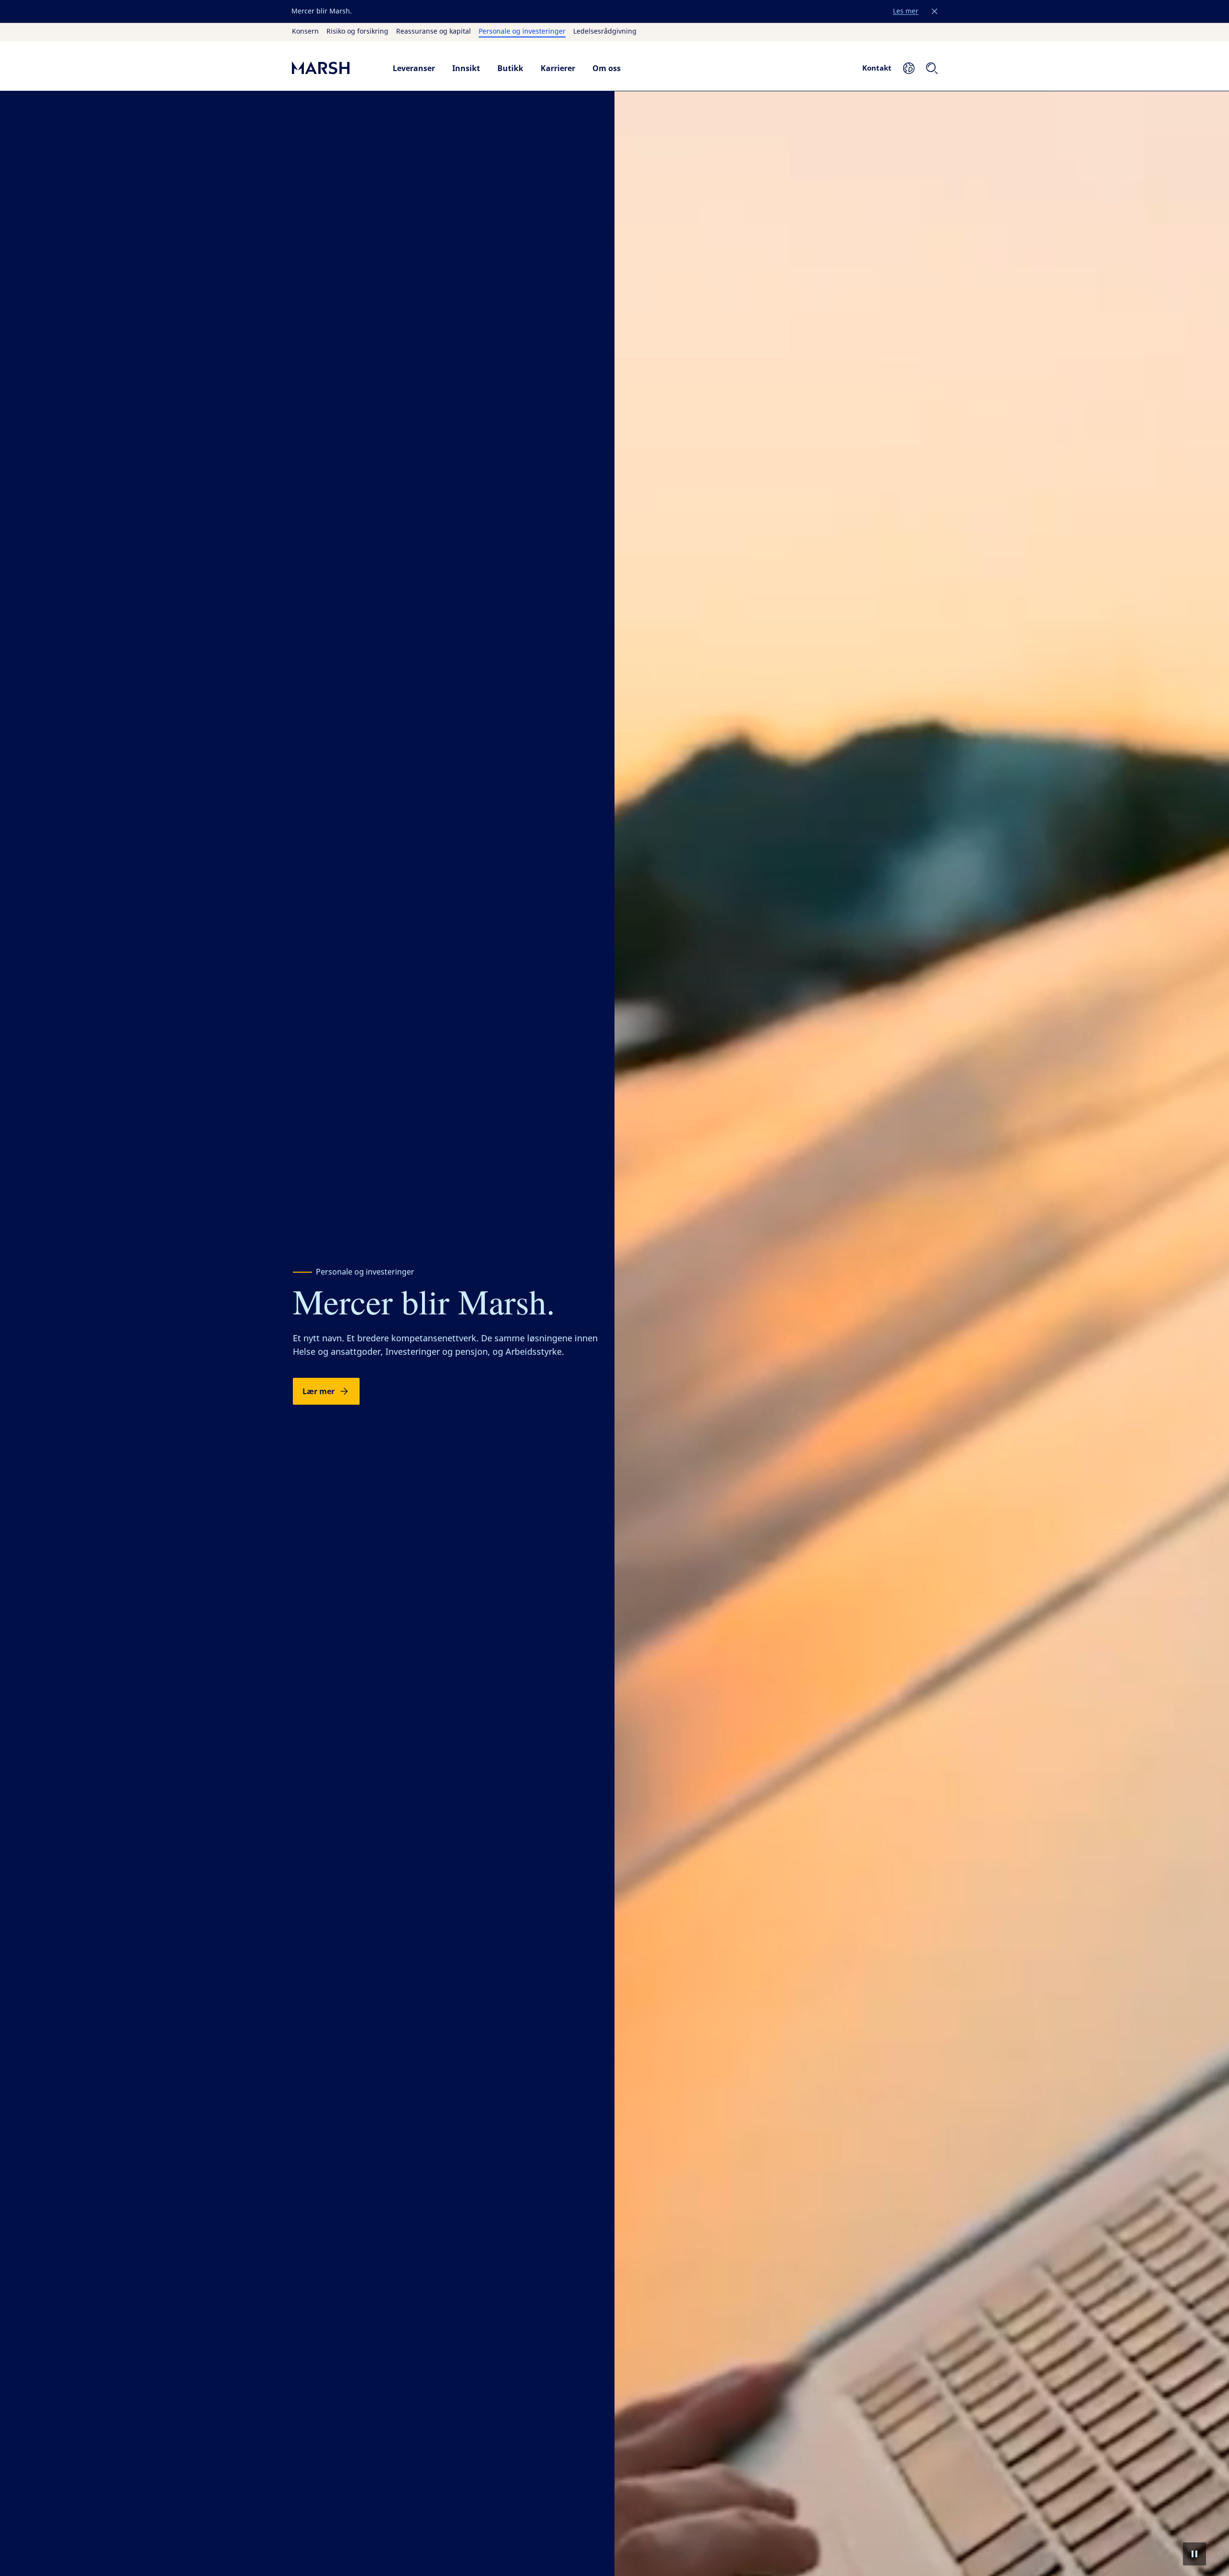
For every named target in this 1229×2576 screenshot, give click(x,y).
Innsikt (466, 68)
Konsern (305, 32)
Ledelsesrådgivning (605, 32)
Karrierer (558, 68)
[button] (935, 12)
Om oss (607, 68)
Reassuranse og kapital (434, 32)
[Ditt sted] (909, 68)
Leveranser (414, 68)
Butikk (510, 68)
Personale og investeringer (522, 32)
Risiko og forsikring (357, 32)
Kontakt (877, 68)
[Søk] (932, 68)
